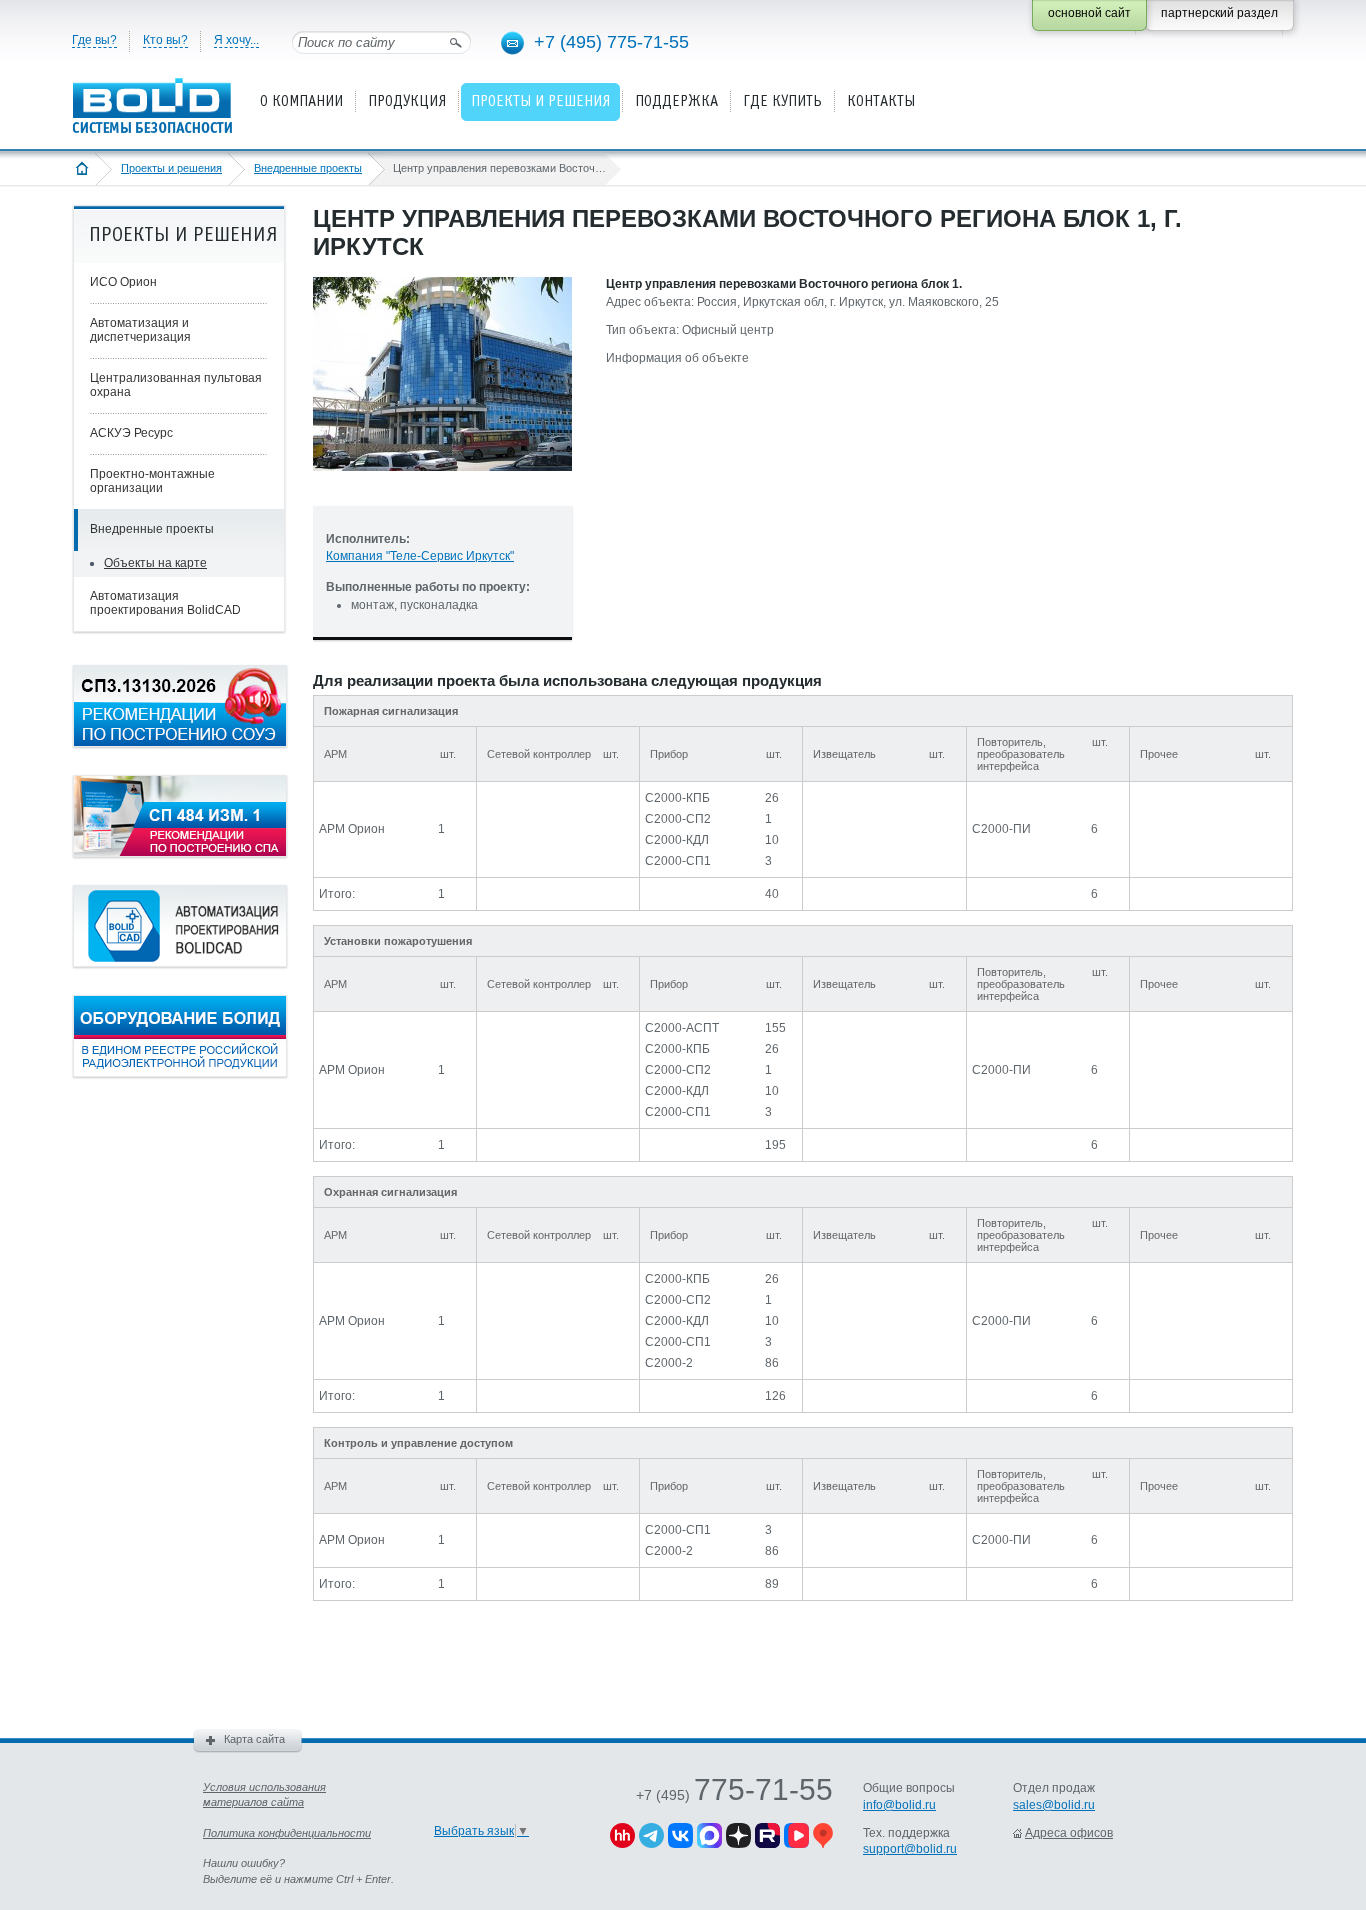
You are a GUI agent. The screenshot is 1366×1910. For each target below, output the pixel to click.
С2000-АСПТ (682, 1028)
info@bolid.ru (899, 1805)
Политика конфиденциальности (287, 1833)
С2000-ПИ (1001, 829)
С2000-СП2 (678, 819)
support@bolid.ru (910, 1849)
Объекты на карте (155, 563)
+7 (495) (734, 1795)
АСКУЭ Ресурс (131, 433)
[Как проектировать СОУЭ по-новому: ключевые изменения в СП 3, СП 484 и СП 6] (180, 743)
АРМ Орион (352, 829)
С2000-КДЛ (677, 840)
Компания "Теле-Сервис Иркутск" (420, 556)
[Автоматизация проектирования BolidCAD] (180, 963)
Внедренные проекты (308, 168)
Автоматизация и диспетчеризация (140, 330)
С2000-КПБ (677, 798)
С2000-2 (669, 1363)
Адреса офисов (1069, 1833)
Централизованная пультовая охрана (176, 385)
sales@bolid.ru (1054, 1805)
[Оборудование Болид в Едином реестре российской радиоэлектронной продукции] (180, 1073)
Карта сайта (254, 1739)
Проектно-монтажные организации (152, 481)
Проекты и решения (171, 168)
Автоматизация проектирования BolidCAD (165, 603)
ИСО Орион (123, 282)
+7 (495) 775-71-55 (611, 42)
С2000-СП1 (678, 861)
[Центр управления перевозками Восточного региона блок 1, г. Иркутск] (442, 487)
